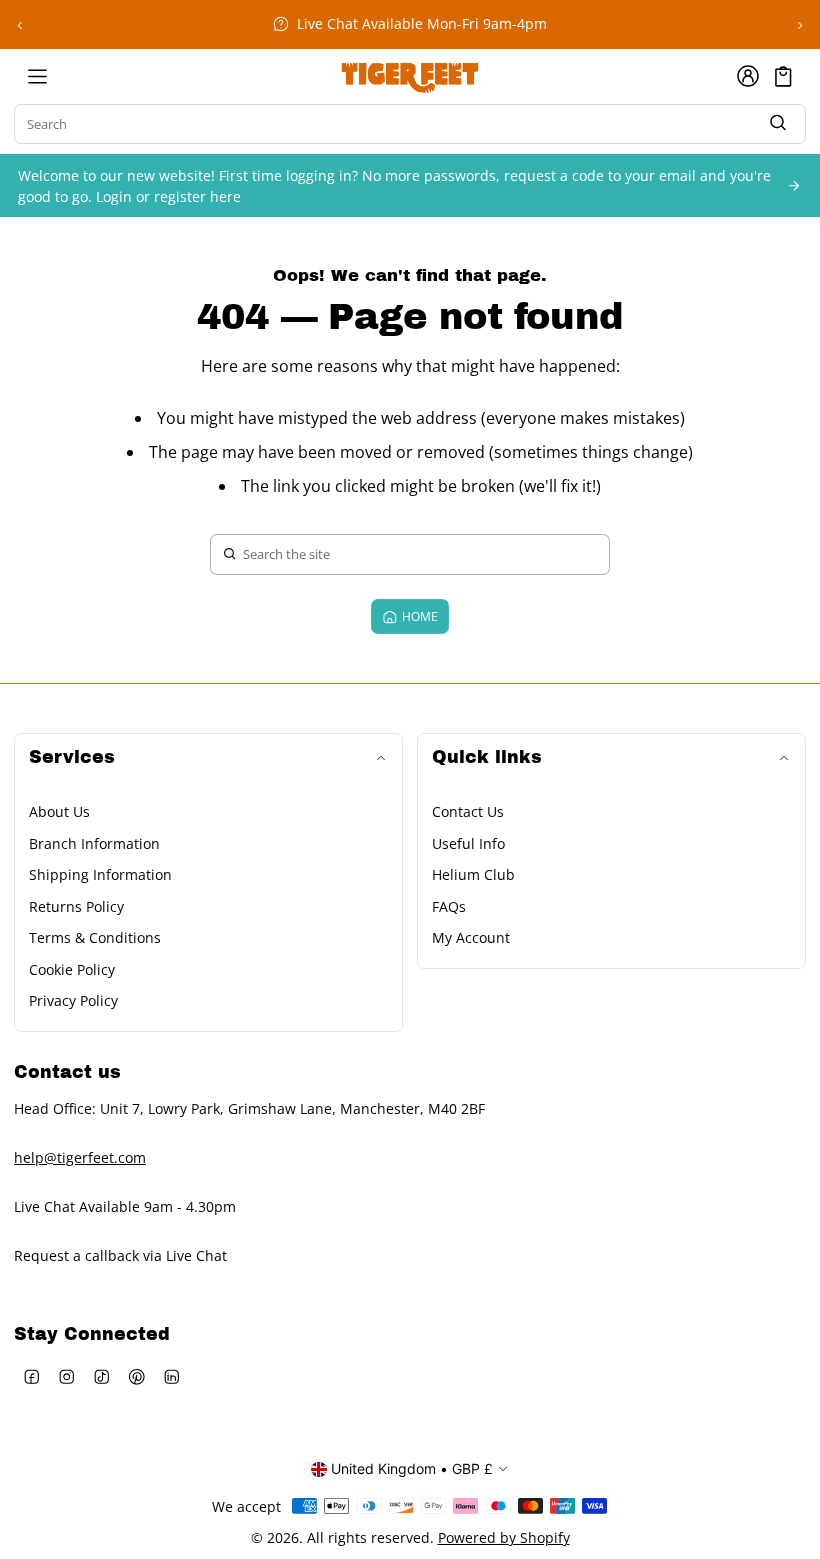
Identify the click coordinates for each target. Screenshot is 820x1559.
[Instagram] (66, 1376)
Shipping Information (100, 874)
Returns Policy (76, 906)
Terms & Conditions (95, 937)
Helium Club (473, 874)
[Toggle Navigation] (37, 76)
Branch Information (94, 843)
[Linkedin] (171, 1376)
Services (72, 757)
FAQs (449, 906)
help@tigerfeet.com (80, 1157)
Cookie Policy (72, 969)
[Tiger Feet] (410, 76)
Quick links (487, 757)
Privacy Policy (73, 1000)
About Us (59, 811)
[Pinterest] (136, 1376)
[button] (783, 76)
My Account (471, 937)
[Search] (778, 123)
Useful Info (468, 843)
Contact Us (468, 811)
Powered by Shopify (504, 1537)
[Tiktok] (101, 1376)
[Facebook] (31, 1376)
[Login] (748, 76)
